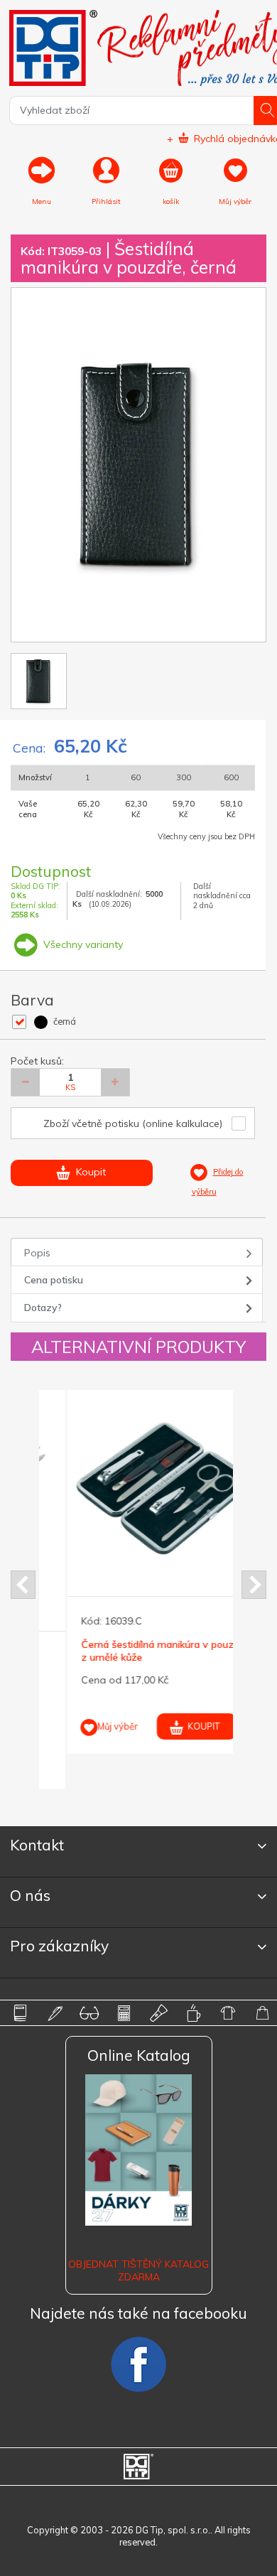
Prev (23, 1585)
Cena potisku (54, 1280)
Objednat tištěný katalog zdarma (138, 2270)
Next (254, 1585)
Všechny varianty (82, 944)
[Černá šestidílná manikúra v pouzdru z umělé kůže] (138, 1488)
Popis (37, 1253)
